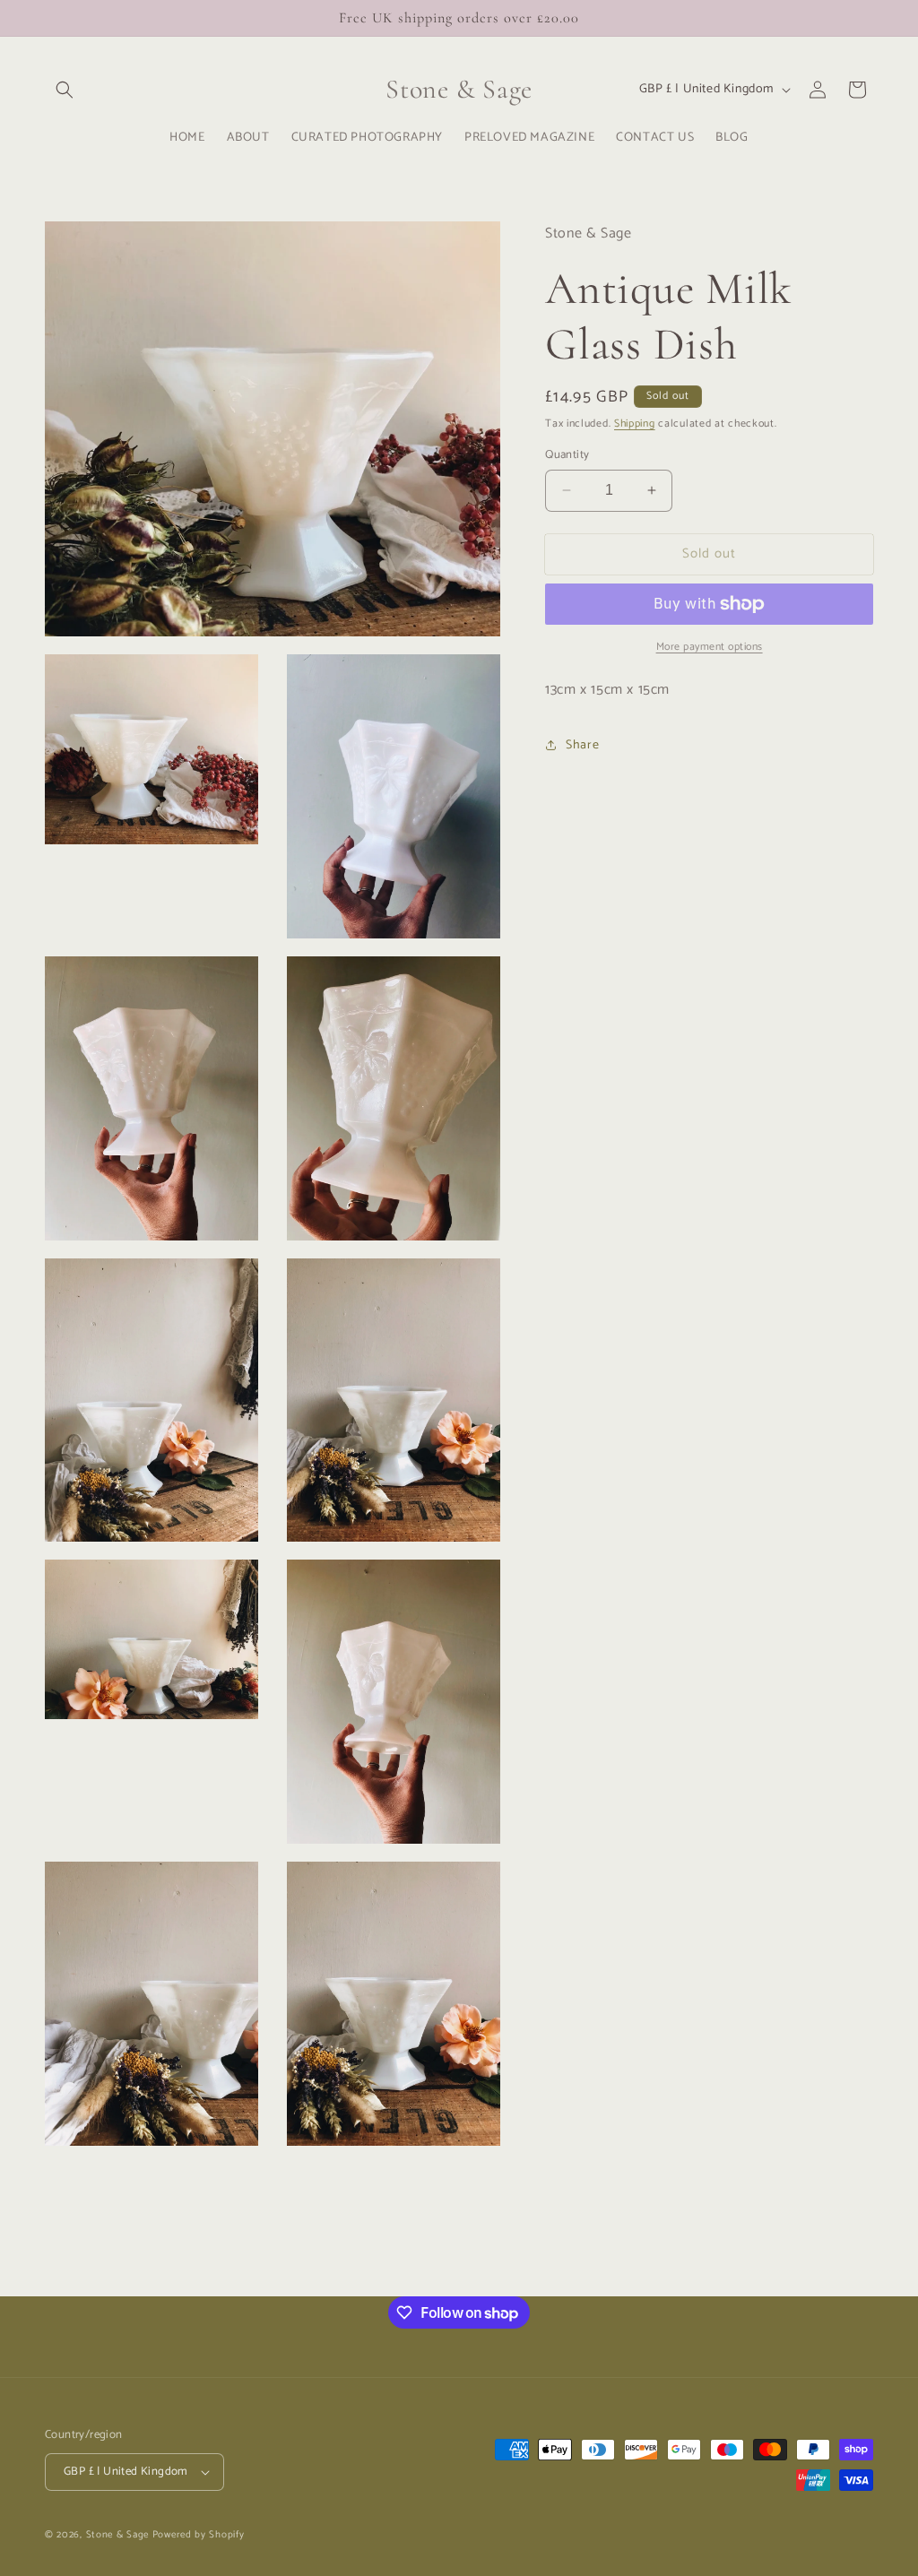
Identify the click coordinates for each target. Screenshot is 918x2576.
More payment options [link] (710, 647)
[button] (65, 90)
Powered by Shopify (199, 2535)
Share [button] (582, 745)
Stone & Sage (119, 2535)
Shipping (635, 424)
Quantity (567, 455)
